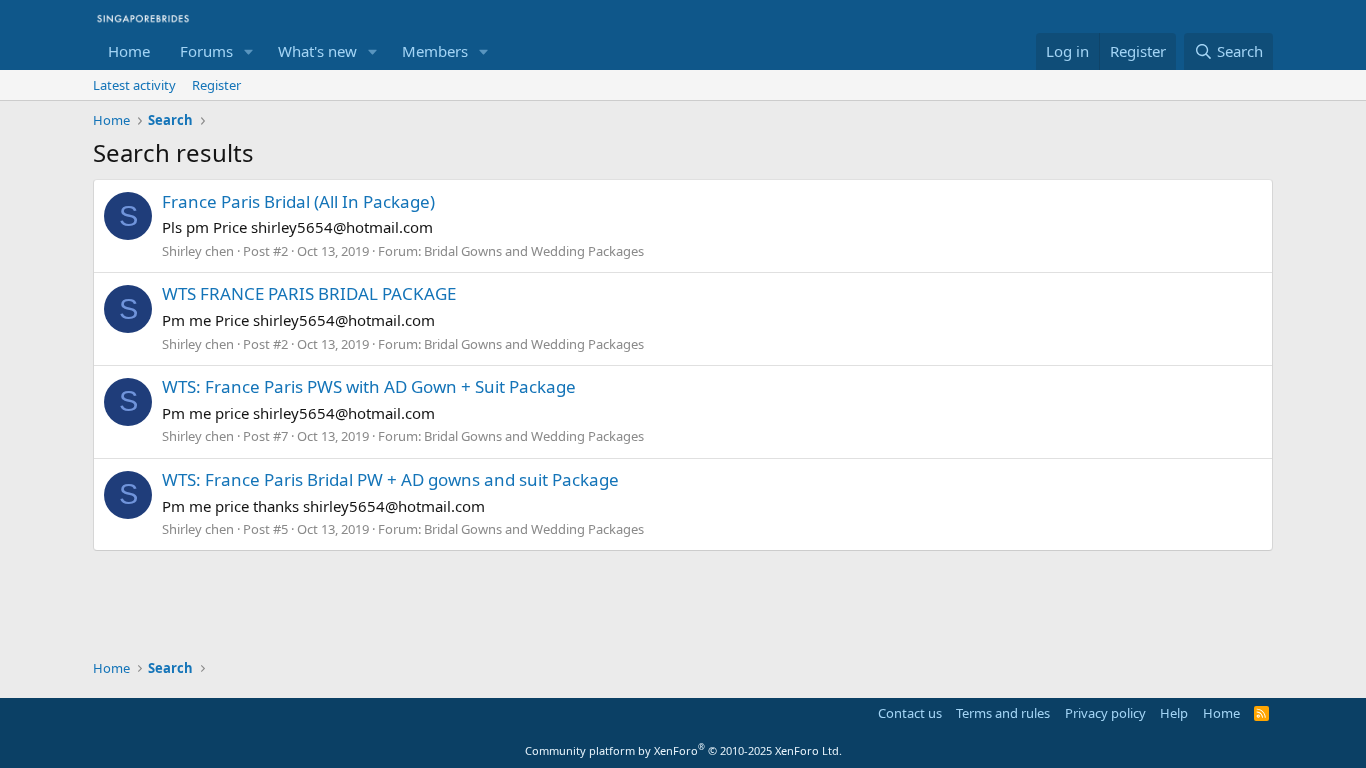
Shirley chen (198, 251)
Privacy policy (1105, 713)
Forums (206, 51)
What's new (317, 51)
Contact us (910, 713)
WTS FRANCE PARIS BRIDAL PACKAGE (309, 293)
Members (435, 51)
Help (1174, 713)
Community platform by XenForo (683, 750)
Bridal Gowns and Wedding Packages (534, 251)
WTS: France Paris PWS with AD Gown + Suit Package (369, 386)
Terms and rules (1003, 713)
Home (129, 51)
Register (216, 85)
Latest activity (134, 85)
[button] (249, 51)
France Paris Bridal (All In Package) (298, 201)
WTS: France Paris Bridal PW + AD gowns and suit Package (390, 479)
